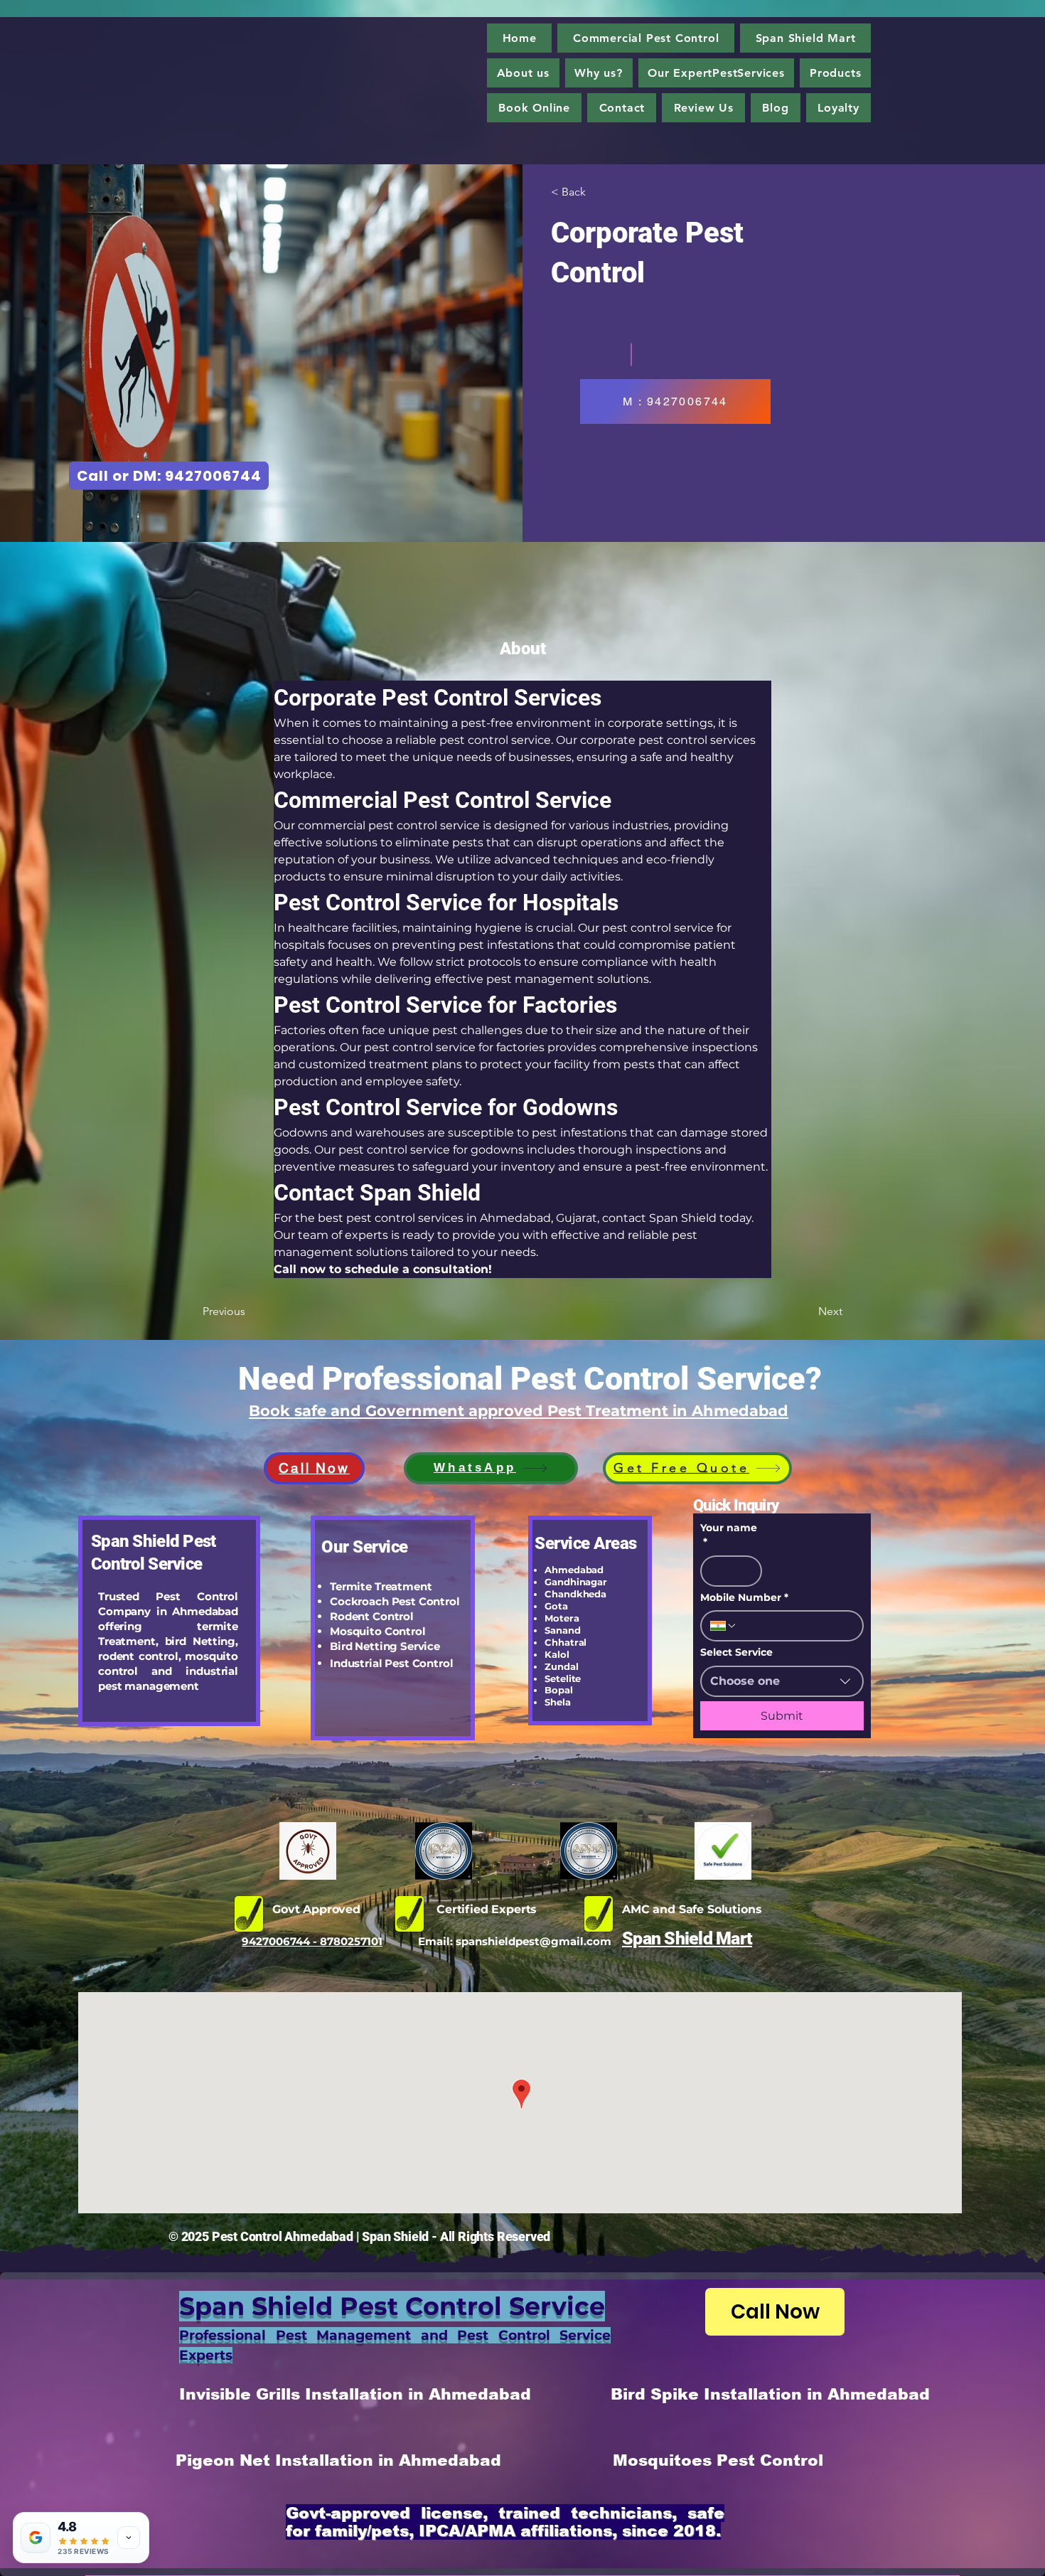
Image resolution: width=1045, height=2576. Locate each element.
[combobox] (782, 1681)
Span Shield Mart (687, 1938)
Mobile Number (744, 1597)
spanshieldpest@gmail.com (534, 1941)
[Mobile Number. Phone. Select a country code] (724, 1626)
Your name (729, 1535)
